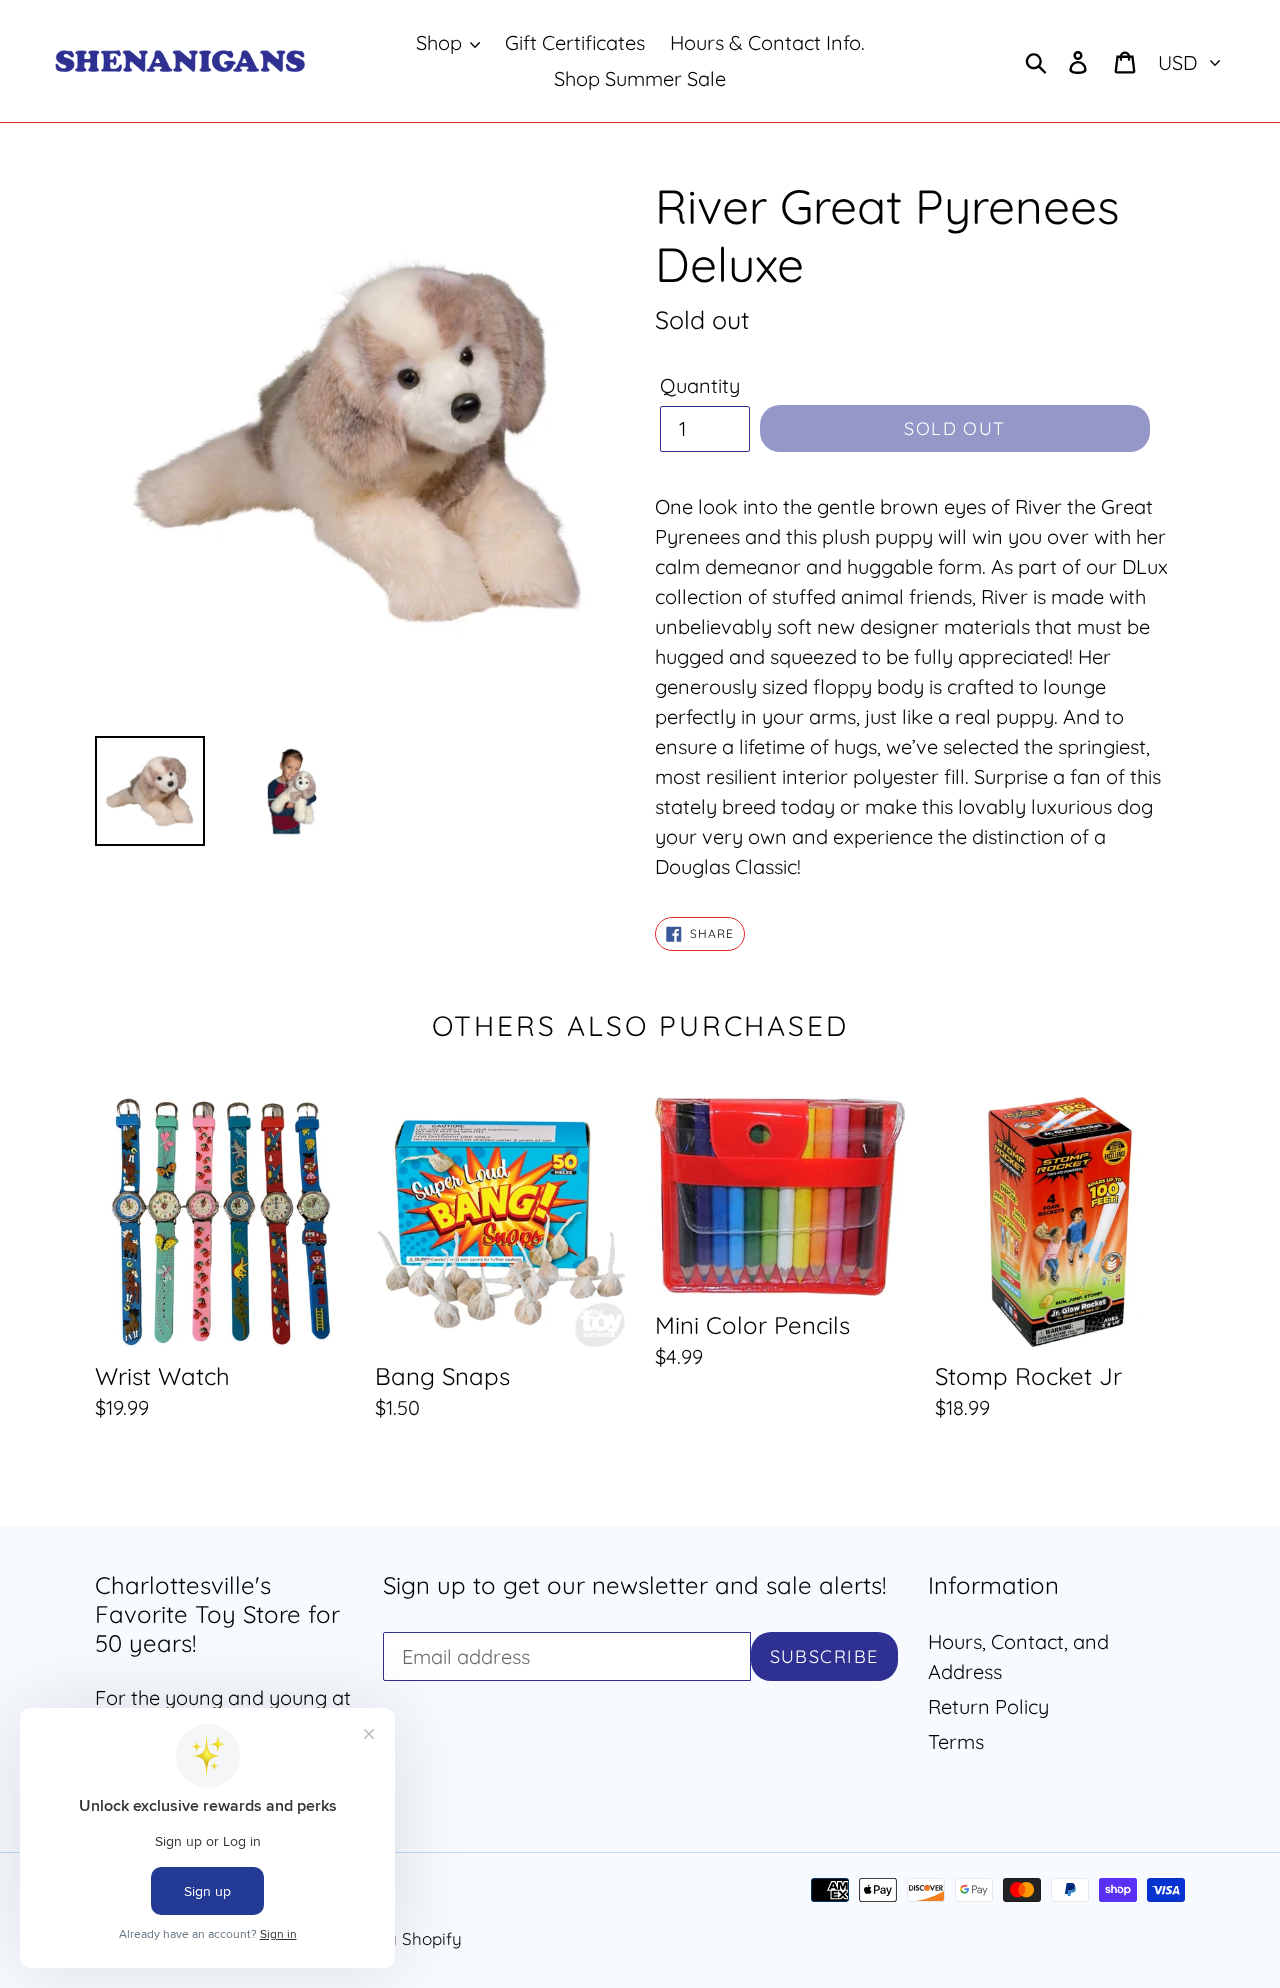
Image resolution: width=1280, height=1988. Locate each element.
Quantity (700, 385)
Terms (956, 1741)
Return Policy (988, 1706)
